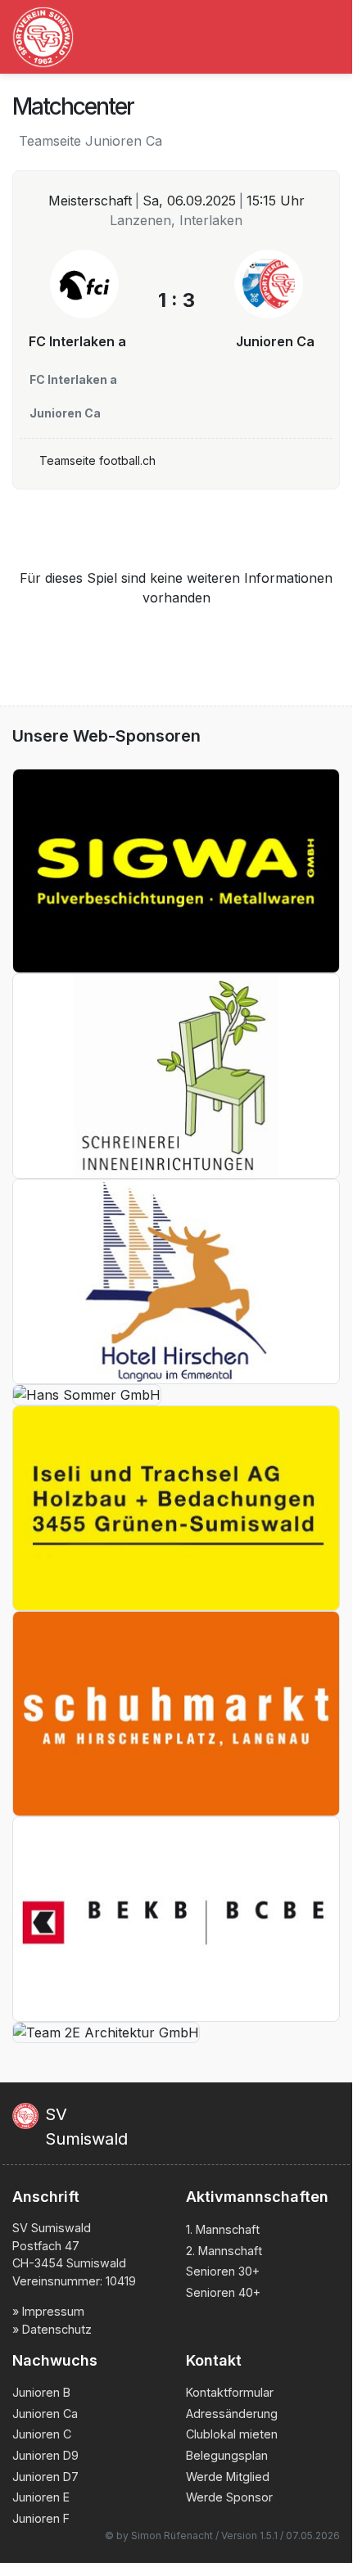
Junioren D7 (45, 2477)
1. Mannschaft (223, 2229)
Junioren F (41, 2518)
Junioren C (42, 2434)
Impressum (53, 2311)
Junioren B (41, 2392)
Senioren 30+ (223, 2271)
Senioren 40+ (223, 2292)
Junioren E (41, 2497)
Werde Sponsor (229, 2497)
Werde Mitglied (228, 2477)
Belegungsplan (227, 2455)
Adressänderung (232, 2414)
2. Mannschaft (224, 2251)
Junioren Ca (45, 2414)
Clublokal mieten (232, 2434)
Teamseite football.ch (97, 460)
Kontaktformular (230, 2392)
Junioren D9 (45, 2455)
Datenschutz (57, 2329)
